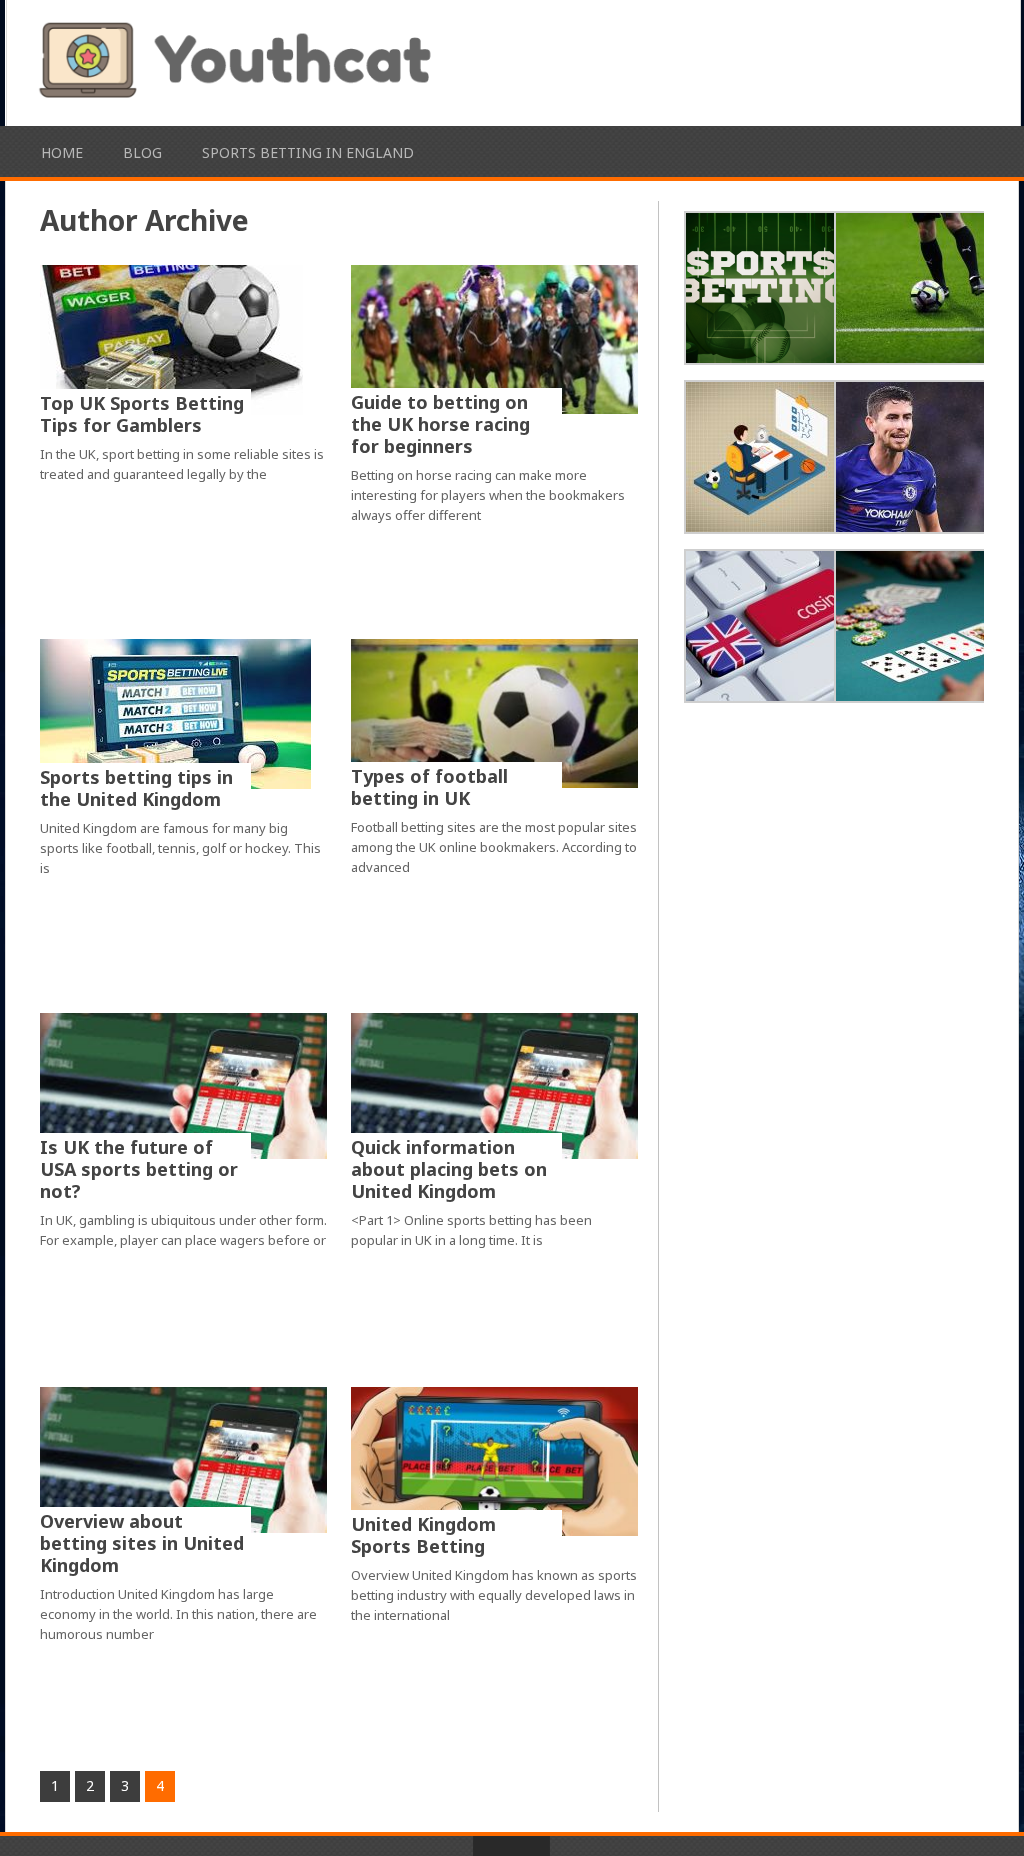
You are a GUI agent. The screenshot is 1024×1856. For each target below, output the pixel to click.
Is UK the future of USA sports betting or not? (139, 1169)
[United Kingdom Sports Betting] (494, 1461)
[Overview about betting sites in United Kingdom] (183, 1459)
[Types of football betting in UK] (494, 713)
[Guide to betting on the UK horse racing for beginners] (494, 339)
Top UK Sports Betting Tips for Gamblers (142, 414)
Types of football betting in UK (429, 787)
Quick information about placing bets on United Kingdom (449, 1169)
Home (62, 152)
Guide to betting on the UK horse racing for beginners (440, 424)
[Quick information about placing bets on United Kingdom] (494, 1085)
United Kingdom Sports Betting (423, 1535)
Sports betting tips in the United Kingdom (136, 788)
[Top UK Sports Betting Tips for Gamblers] (171, 340)
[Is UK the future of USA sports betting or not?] (183, 1085)
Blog (142, 152)
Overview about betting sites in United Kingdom (142, 1543)
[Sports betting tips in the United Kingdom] (175, 714)
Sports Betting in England (308, 152)
